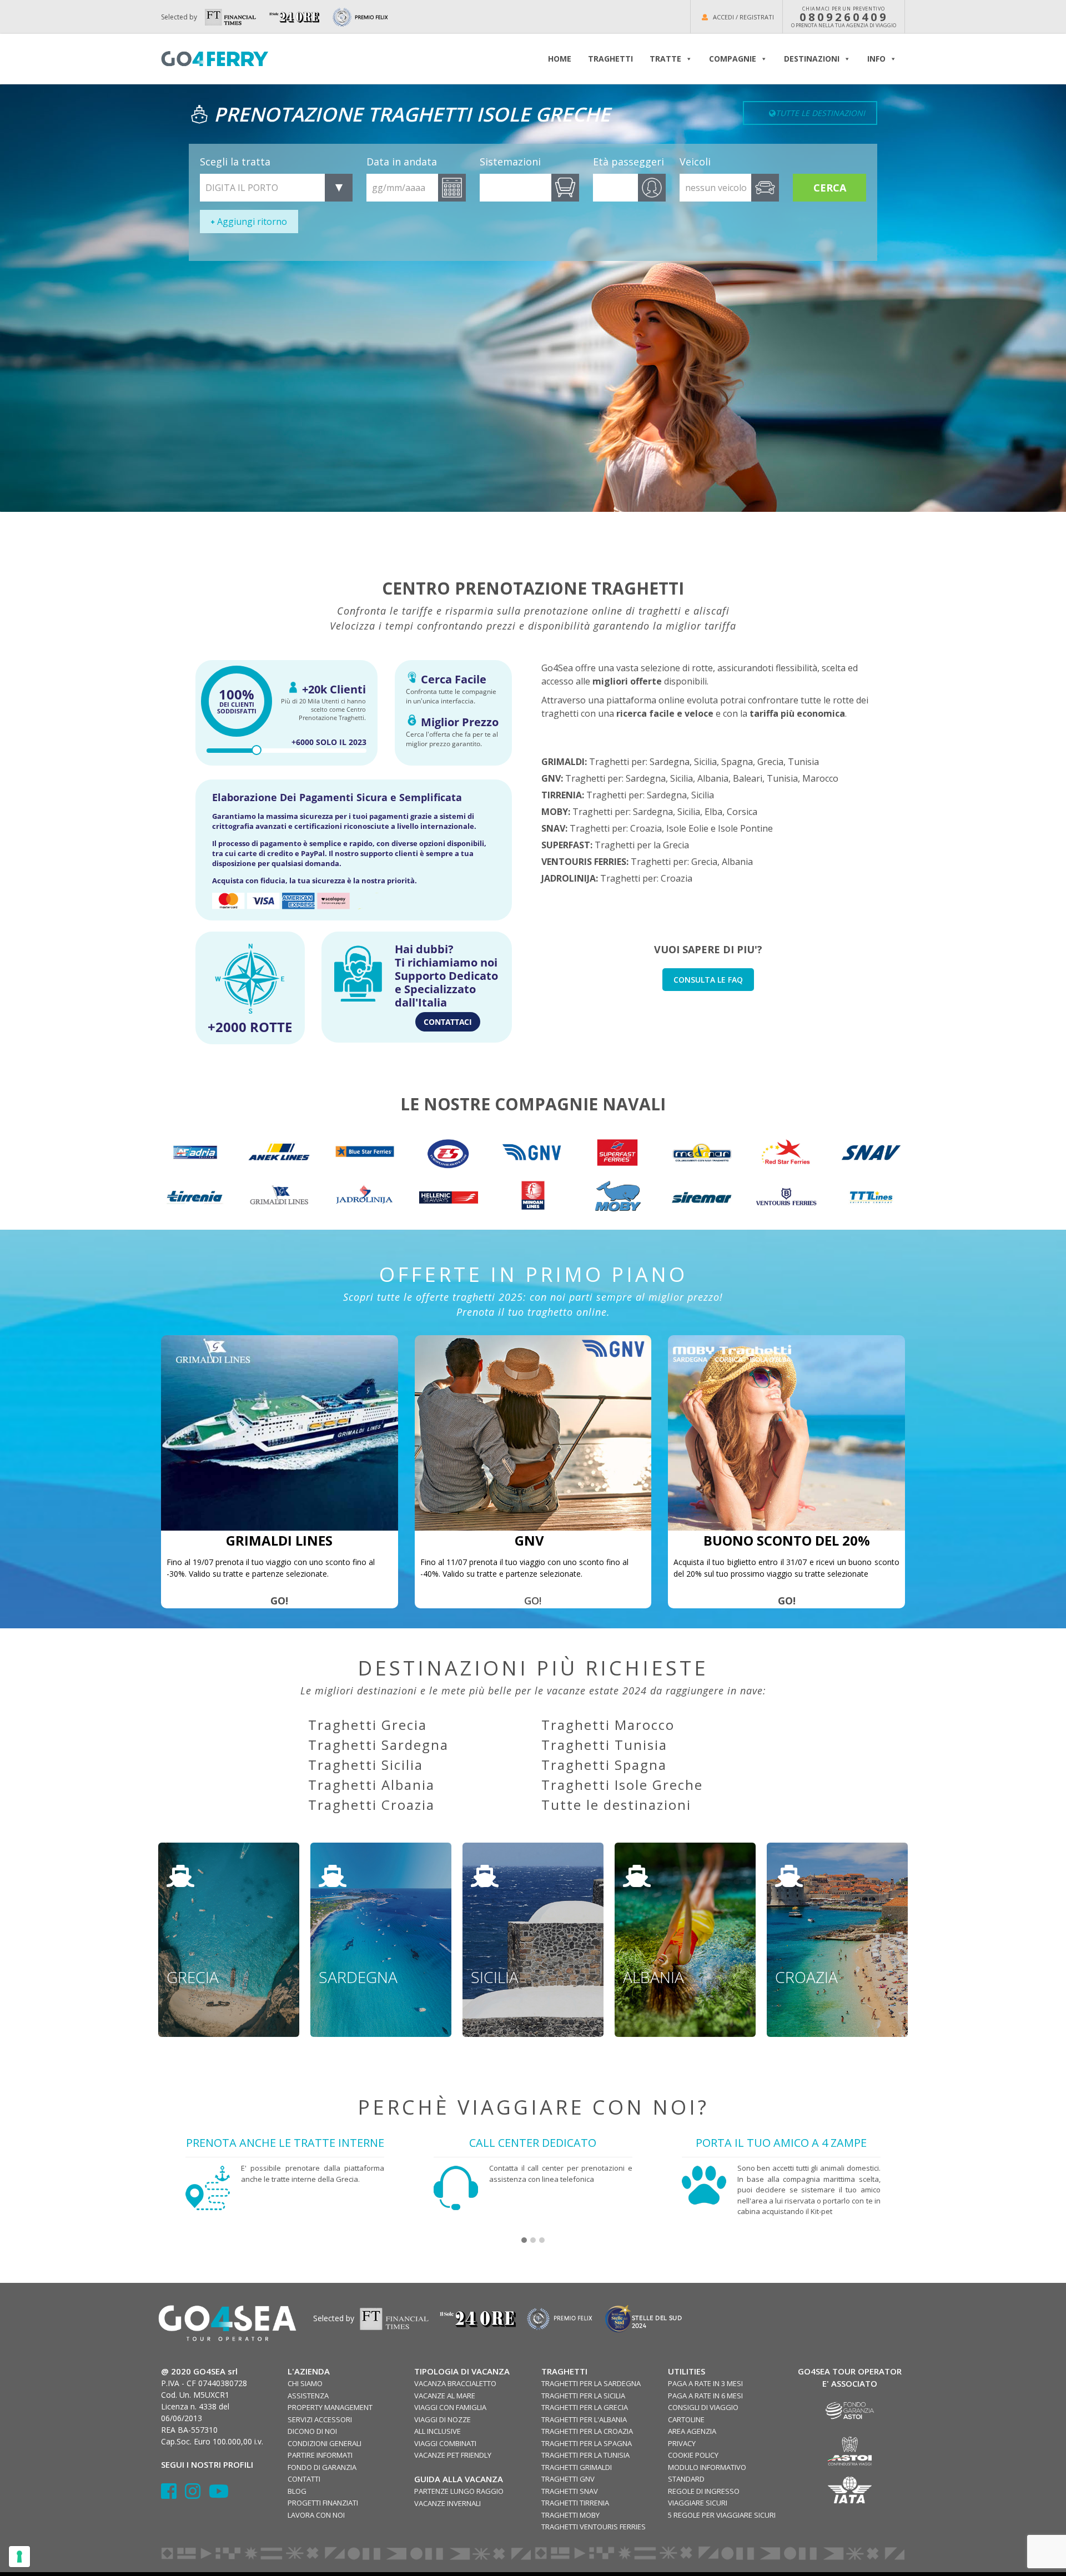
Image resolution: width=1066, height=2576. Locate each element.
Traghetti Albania (371, 1785)
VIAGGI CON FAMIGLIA (450, 2407)
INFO (876, 59)
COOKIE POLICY (693, 2455)
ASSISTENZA (308, 2396)
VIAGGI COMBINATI (445, 2443)
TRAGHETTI (610, 59)
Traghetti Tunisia (604, 1745)
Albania (713, 778)
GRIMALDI (563, 762)
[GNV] (533, 1433)
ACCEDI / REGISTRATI (743, 17)
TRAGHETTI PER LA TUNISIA (585, 2455)
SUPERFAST (566, 845)
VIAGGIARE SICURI (698, 2503)
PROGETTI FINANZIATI (323, 2503)
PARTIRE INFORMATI (320, 2455)
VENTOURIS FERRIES (584, 862)
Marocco (820, 778)
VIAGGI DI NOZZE (443, 2419)
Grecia (770, 762)
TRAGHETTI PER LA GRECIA (585, 2407)
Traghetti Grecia (368, 1725)
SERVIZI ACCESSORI (320, 2419)
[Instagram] (197, 2495)
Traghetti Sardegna (378, 1745)
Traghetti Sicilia (366, 1765)
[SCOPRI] (195, 1197)
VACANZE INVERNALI (447, 2503)
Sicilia (705, 762)
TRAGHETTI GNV (568, 2479)
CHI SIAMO (305, 2383)
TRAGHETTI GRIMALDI (577, 2467)
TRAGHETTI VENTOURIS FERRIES (594, 2527)
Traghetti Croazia (371, 1805)
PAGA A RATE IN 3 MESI (705, 2383)
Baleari (748, 778)
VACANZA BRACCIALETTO (455, 2383)
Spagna (737, 762)
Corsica (742, 812)
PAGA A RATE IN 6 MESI (705, 2396)
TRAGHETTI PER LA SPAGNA (587, 2443)
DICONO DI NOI (312, 2431)
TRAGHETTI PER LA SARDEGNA (591, 2383)
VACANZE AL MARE (445, 2396)
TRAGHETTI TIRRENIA (575, 2503)
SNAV (553, 828)
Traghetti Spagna (604, 1765)
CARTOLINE (686, 2419)
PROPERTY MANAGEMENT (330, 2407)
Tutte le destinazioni (616, 1805)
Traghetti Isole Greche (622, 1785)
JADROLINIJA (569, 878)
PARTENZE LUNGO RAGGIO (459, 2491)
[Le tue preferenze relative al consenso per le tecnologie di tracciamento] (19, 2557)
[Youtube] (219, 2495)
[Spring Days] (280, 1433)
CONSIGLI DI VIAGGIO (703, 2407)
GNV (551, 778)
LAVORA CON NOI (316, 2515)
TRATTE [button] (665, 59)
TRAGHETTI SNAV (570, 2491)
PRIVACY (682, 2443)
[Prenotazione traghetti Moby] (617, 1197)
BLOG (297, 2491)
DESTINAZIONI (812, 59)
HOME (560, 59)
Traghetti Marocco (608, 1725)
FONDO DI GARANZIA (322, 2467)
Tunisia (803, 762)
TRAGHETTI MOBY (570, 2515)
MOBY (555, 812)
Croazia (646, 828)
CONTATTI (304, 2479)
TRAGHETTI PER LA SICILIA (583, 2396)
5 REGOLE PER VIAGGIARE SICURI (722, 2515)
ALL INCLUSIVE (438, 2431)
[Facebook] (173, 2495)
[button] (524, 2241)
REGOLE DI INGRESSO (704, 2491)
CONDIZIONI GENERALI (325, 2443)
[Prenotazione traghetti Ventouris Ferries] (786, 1197)
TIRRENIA (562, 795)
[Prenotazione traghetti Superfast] (617, 1152)
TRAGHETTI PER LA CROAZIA (587, 2431)
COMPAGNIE (733, 59)
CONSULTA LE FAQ (708, 980)
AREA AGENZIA (692, 2431)
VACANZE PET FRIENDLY (453, 2455)
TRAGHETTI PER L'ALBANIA (584, 2419)
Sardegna (670, 762)
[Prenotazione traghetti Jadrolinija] (364, 1197)
